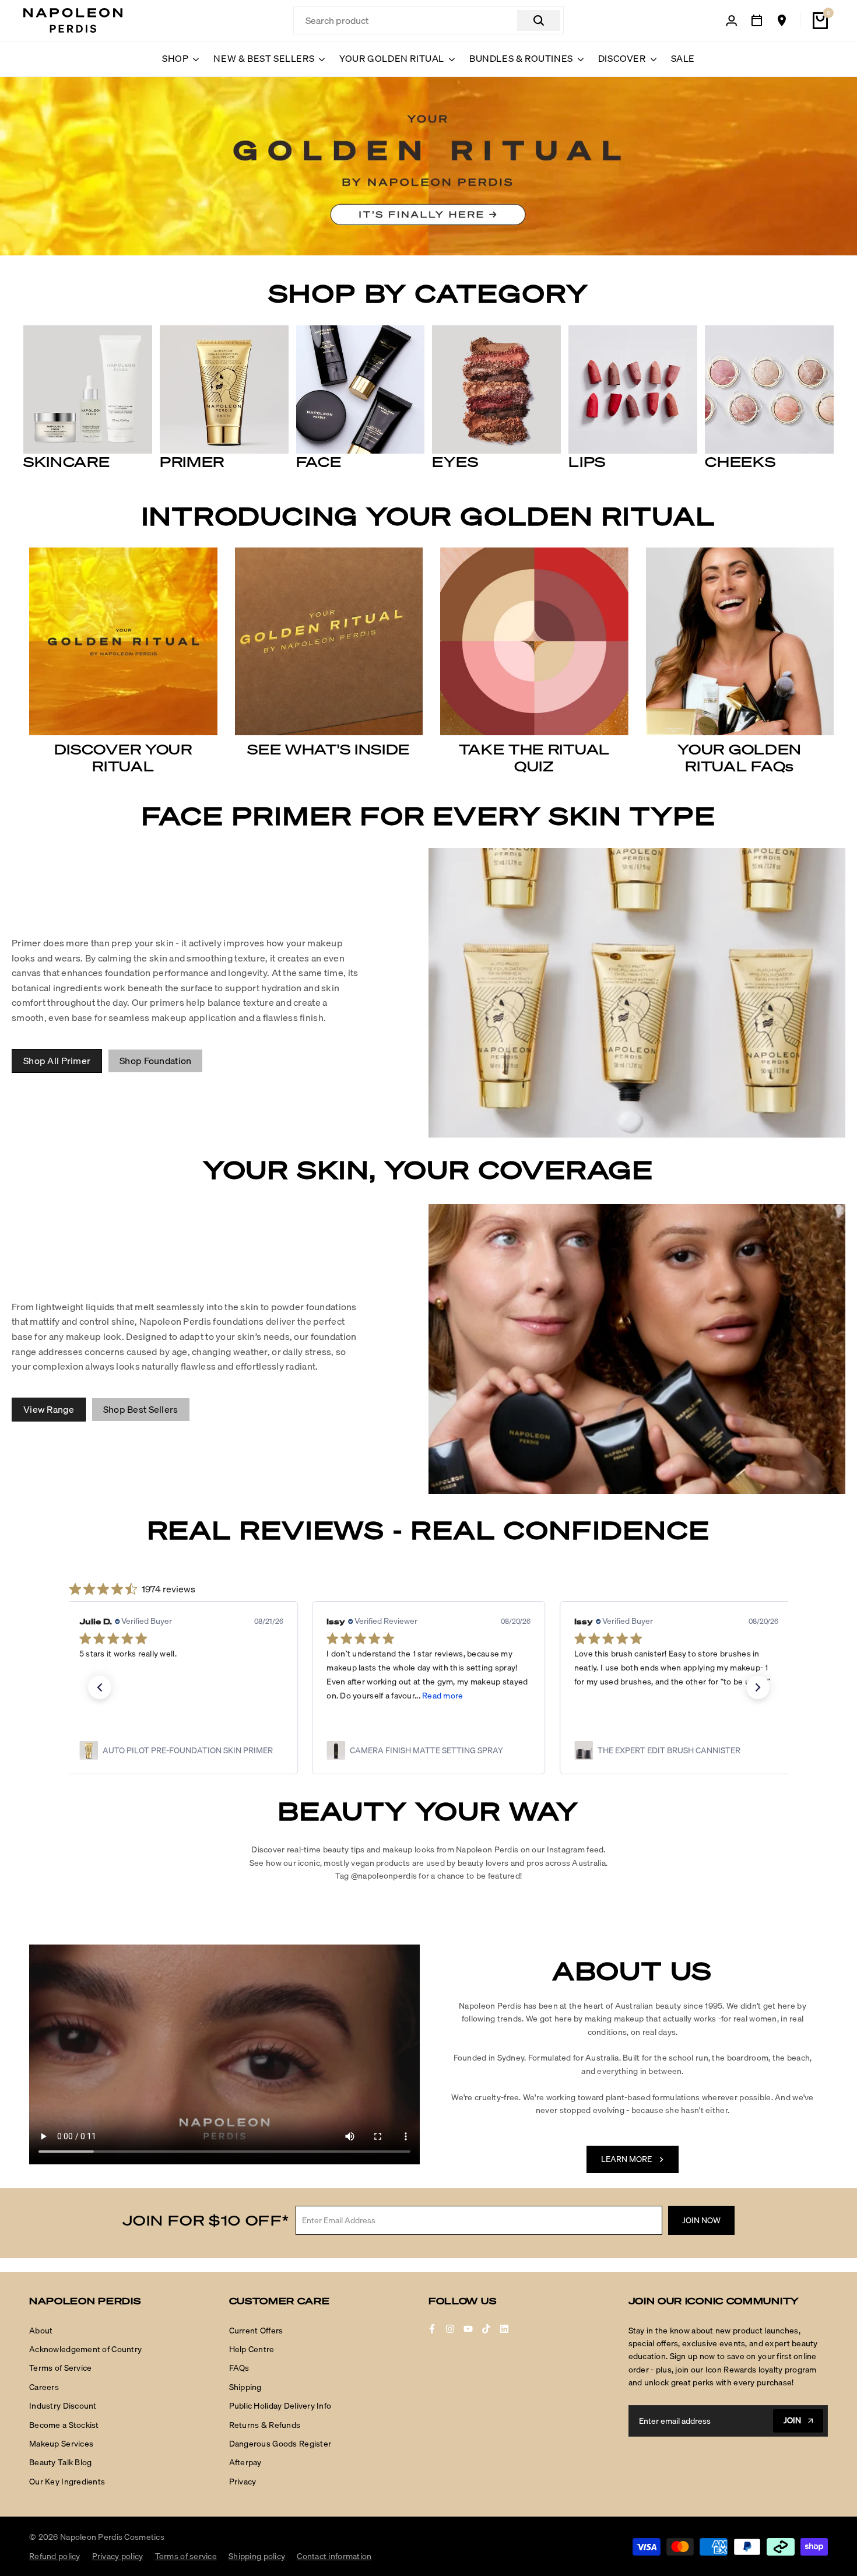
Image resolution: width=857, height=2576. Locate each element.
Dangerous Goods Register (280, 2444)
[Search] (539, 20)
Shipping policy (257, 2556)
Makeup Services (61, 2444)
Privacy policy (118, 2556)
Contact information (334, 2556)
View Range (49, 1409)
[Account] (732, 21)
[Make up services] (757, 20)
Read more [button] (195, 1696)
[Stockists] (782, 20)
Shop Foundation (155, 1061)
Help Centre (252, 2349)
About (41, 2331)
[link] (181, 1750)
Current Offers (256, 2331)
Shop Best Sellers (141, 1409)
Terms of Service (60, 2368)
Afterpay (245, 2462)
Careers (44, 2387)
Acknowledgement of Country (85, 2349)
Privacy (243, 2482)
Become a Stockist (64, 2425)
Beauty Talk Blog (60, 2462)
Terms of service (186, 2556)
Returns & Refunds (265, 2425)
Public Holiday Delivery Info (280, 2406)
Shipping (245, 2387)
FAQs (239, 2368)
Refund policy (55, 2556)
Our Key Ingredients (67, 2482)
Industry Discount (63, 2406)
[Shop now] (428, 166)
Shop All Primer (57, 1061)
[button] (100, 1687)
